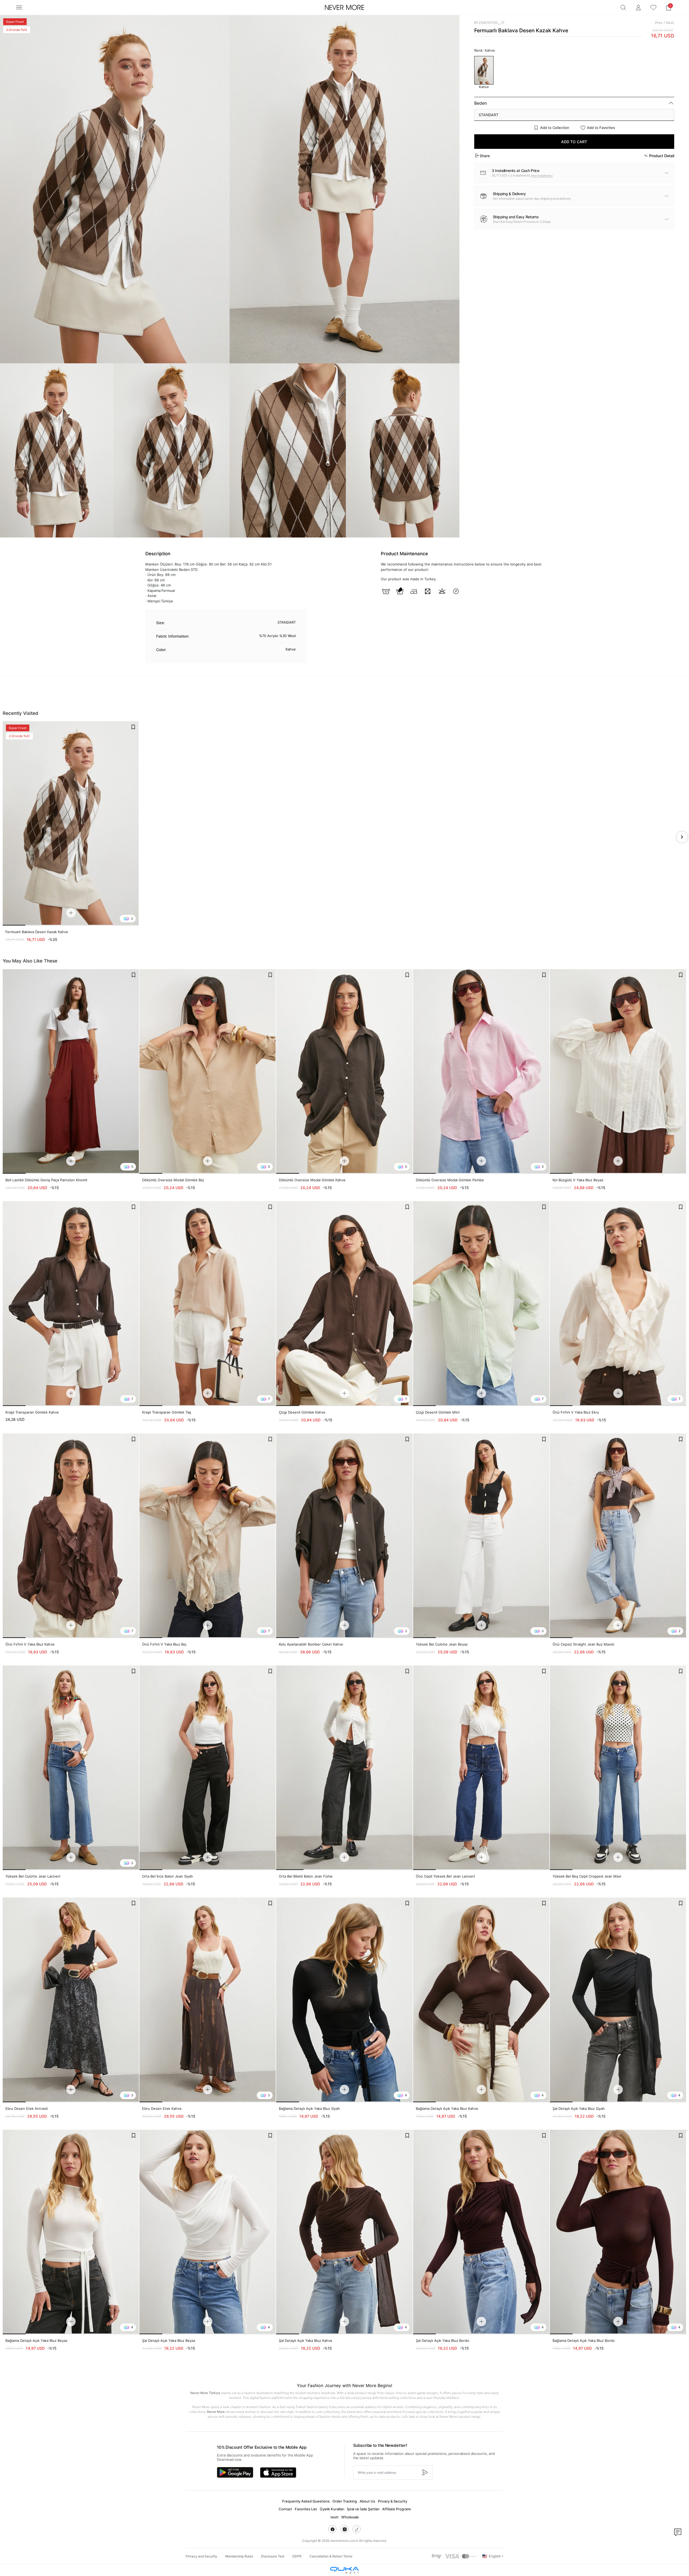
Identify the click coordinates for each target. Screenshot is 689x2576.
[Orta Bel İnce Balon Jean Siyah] (208, 1768)
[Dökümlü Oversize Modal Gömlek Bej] (208, 1071)
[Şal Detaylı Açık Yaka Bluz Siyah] (618, 2000)
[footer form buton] (425, 2473)
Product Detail (662, 156)
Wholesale (350, 2517)
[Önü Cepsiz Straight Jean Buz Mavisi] (618, 1536)
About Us (367, 2501)
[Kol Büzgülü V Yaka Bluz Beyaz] (618, 1071)
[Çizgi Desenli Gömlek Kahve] (344, 1303)
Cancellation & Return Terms (331, 2556)
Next (670, 23)
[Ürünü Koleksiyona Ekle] (133, 727)
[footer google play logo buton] (235, 2472)
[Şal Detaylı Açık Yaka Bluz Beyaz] (208, 2232)
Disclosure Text (273, 2556)
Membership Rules (239, 2556)
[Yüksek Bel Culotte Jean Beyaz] (481, 1536)
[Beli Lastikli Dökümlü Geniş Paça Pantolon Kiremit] (71, 1071)
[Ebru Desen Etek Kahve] (208, 2000)
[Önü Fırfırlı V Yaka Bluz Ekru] (618, 1303)
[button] (669, 8)
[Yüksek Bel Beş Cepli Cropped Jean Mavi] (618, 1768)
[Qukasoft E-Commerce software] (344, 2570)
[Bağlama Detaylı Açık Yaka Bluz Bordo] (618, 2232)
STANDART (488, 115)
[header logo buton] (344, 8)
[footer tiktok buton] (357, 2529)
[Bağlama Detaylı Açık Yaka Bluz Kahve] (481, 2000)
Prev (659, 23)
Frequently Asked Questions (306, 2501)
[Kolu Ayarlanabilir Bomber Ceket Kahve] (344, 1536)
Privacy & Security (393, 2501)
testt (335, 2517)
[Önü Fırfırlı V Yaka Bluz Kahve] (71, 1536)
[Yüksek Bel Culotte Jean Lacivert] (71, 1768)
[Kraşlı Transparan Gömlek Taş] (208, 1303)
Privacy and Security (201, 2556)
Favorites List (306, 2509)
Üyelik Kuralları (332, 2509)
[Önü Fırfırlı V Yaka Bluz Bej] (208, 1536)
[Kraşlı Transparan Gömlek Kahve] (71, 1303)
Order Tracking (345, 2501)
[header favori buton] (653, 8)
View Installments (542, 175)
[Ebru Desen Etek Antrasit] (71, 2000)
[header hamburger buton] (19, 7)
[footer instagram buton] (344, 2529)
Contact (285, 2509)
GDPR (297, 2556)
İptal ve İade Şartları (363, 2509)
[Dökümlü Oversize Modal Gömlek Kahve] (344, 1071)
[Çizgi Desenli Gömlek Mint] (481, 1303)
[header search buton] (623, 8)
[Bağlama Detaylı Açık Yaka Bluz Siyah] (344, 2000)
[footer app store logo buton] (278, 2473)
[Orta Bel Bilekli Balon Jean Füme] (344, 1768)
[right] (682, 837)
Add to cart (574, 142)
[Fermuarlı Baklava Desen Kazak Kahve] (71, 823)
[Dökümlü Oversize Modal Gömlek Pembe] (481, 1071)
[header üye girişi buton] (638, 8)
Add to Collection (555, 128)
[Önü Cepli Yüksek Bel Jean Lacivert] (481, 1768)
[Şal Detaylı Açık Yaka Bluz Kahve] (344, 2232)
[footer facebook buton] (332, 2529)
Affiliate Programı (396, 2509)
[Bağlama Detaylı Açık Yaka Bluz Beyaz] (71, 2232)
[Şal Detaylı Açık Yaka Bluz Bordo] (481, 2232)
